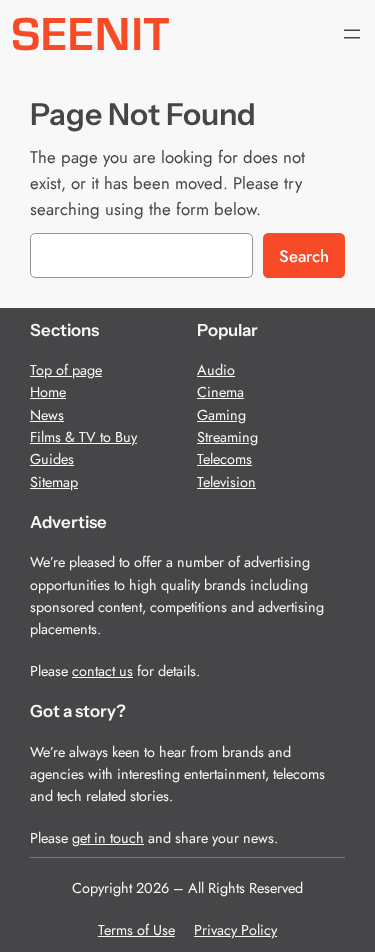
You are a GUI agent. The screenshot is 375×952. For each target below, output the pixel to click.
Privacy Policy (235, 930)
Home (48, 392)
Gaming (221, 415)
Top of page (66, 370)
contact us (102, 671)
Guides (52, 459)
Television (226, 482)
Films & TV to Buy (83, 437)
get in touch (108, 838)
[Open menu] (352, 34)
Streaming (227, 437)
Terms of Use (136, 930)
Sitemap (54, 482)
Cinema (220, 392)
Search (304, 256)
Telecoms (224, 459)
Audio (216, 370)
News (47, 415)
